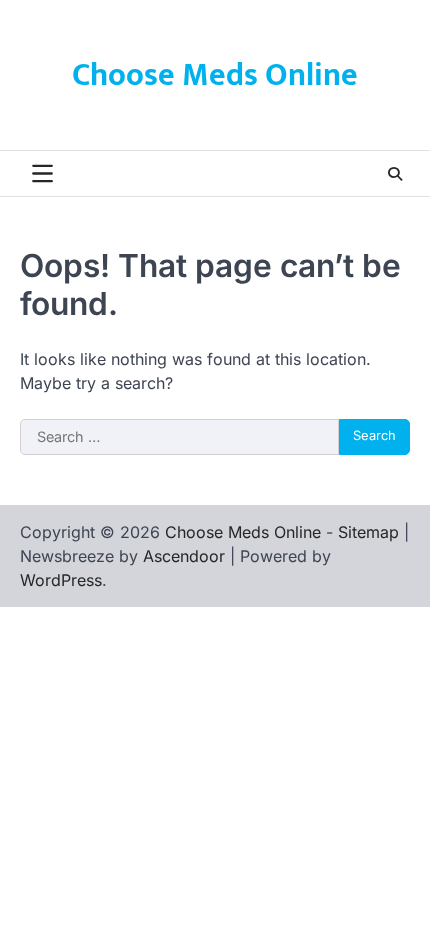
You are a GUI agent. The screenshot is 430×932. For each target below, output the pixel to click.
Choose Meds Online (215, 75)
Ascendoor (184, 556)
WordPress (61, 580)
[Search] (395, 174)
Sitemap (368, 532)
